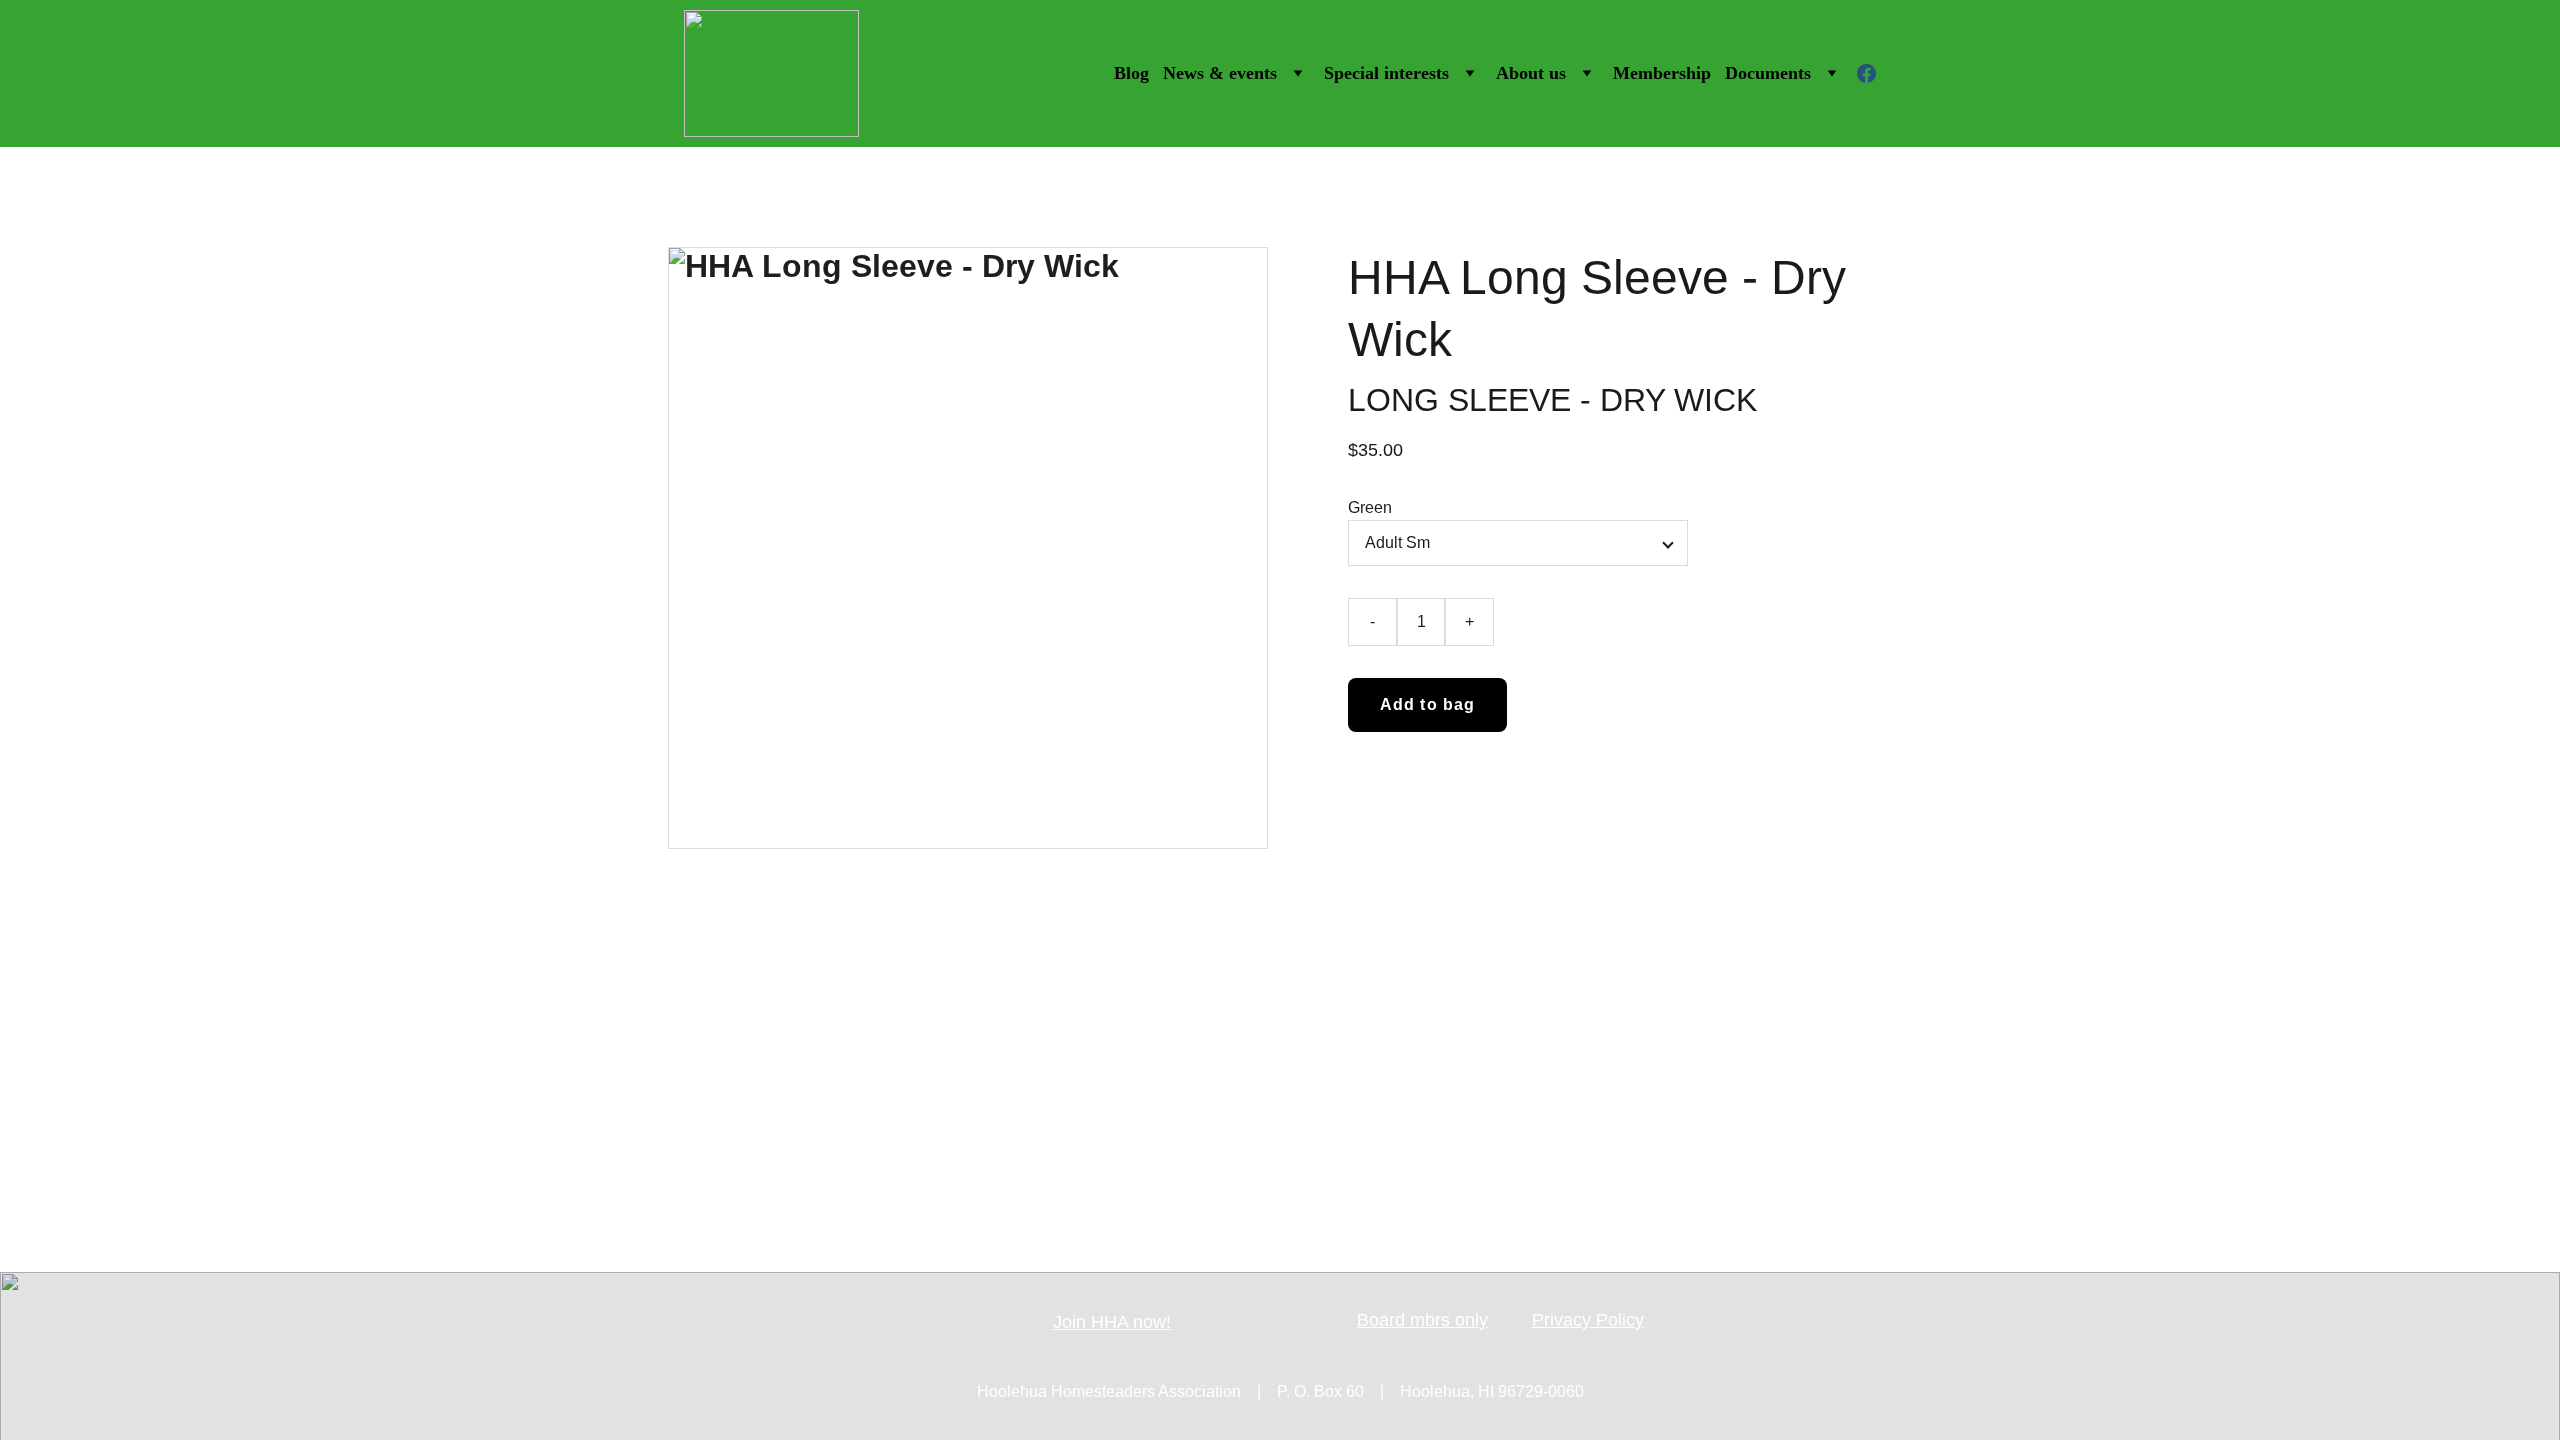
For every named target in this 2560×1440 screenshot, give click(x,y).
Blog (1131, 73)
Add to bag (1427, 704)
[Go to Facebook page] (1866, 73)
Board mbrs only (1422, 1320)
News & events (1220, 73)
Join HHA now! (1112, 1322)
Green (1370, 507)
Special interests (1386, 73)
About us (1531, 73)
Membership (1662, 73)
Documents (1768, 73)
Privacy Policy (1588, 1320)
